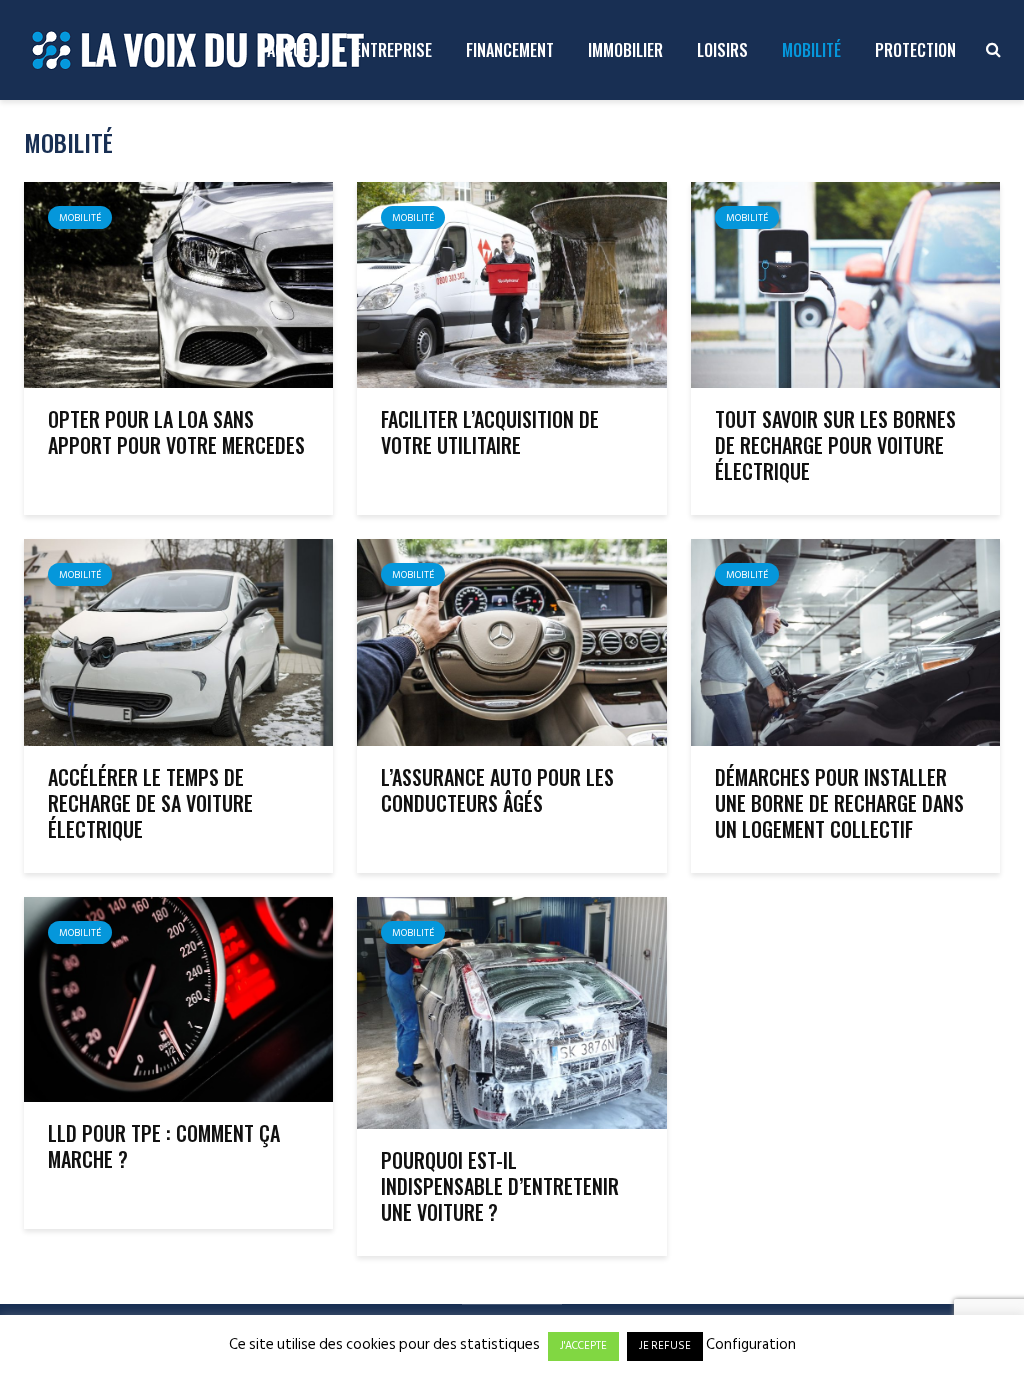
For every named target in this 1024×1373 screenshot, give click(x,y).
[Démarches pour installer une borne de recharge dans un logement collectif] (845, 641)
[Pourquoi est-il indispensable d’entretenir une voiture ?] (511, 1012)
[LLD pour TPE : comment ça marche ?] (178, 998)
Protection (915, 50)
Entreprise (393, 50)
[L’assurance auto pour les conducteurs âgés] (511, 641)
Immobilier (625, 50)
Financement (510, 50)
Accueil (293, 50)
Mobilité (811, 50)
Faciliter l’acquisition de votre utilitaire (490, 432)
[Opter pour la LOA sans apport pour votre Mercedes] (178, 284)
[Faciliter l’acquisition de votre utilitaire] (511, 284)
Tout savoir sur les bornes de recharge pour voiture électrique (835, 445)
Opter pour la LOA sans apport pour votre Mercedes (176, 432)
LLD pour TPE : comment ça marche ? (164, 1146)
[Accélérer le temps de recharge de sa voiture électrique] (178, 641)
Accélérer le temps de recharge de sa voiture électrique (150, 803)
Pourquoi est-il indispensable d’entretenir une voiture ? (500, 1186)
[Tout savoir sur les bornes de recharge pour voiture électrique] (845, 284)
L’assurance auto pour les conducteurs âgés (497, 790)
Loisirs (722, 50)
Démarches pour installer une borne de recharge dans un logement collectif (839, 803)
